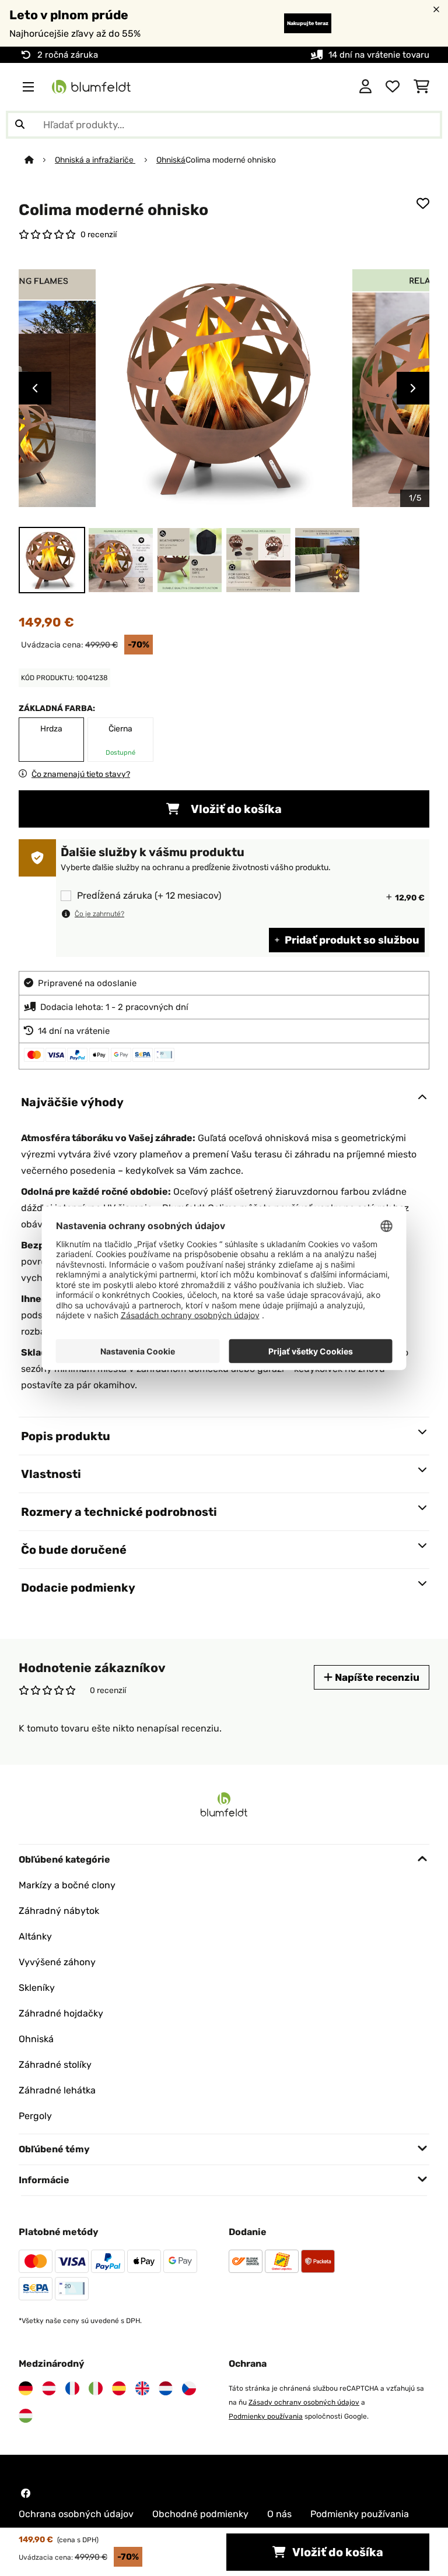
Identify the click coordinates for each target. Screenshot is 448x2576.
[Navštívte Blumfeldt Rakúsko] (49, 2388)
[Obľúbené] (393, 87)
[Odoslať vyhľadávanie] (20, 125)
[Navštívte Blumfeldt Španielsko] (119, 2388)
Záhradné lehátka (57, 2090)
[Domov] (40, 160)
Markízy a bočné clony (67, 1885)
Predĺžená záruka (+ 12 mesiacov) (149, 896)
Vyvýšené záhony (57, 1962)
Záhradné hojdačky (61, 2013)
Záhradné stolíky (55, 2065)
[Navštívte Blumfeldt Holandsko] (166, 2388)
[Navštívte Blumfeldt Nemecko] (26, 2388)
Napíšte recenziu (376, 1677)
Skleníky (37, 1988)
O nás (279, 2514)
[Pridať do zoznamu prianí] (423, 203)
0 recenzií (99, 234)
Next (413, 388)
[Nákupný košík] (421, 87)
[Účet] (365, 87)
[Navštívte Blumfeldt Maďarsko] (26, 2416)
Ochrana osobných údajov (76, 2514)
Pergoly (35, 2116)
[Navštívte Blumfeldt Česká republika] (189, 2388)
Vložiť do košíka (235, 809)
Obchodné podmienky (200, 2514)
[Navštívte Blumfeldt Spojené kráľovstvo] (142, 2388)
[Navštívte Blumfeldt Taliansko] (96, 2388)
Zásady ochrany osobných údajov (304, 2402)
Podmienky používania (266, 2416)
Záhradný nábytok (59, 1911)
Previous (35, 388)
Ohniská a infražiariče (95, 160)
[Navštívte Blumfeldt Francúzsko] (72, 2388)
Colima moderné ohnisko (231, 160)
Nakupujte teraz (308, 23)
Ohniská (171, 160)
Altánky (35, 1936)
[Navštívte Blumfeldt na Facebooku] (26, 2493)
